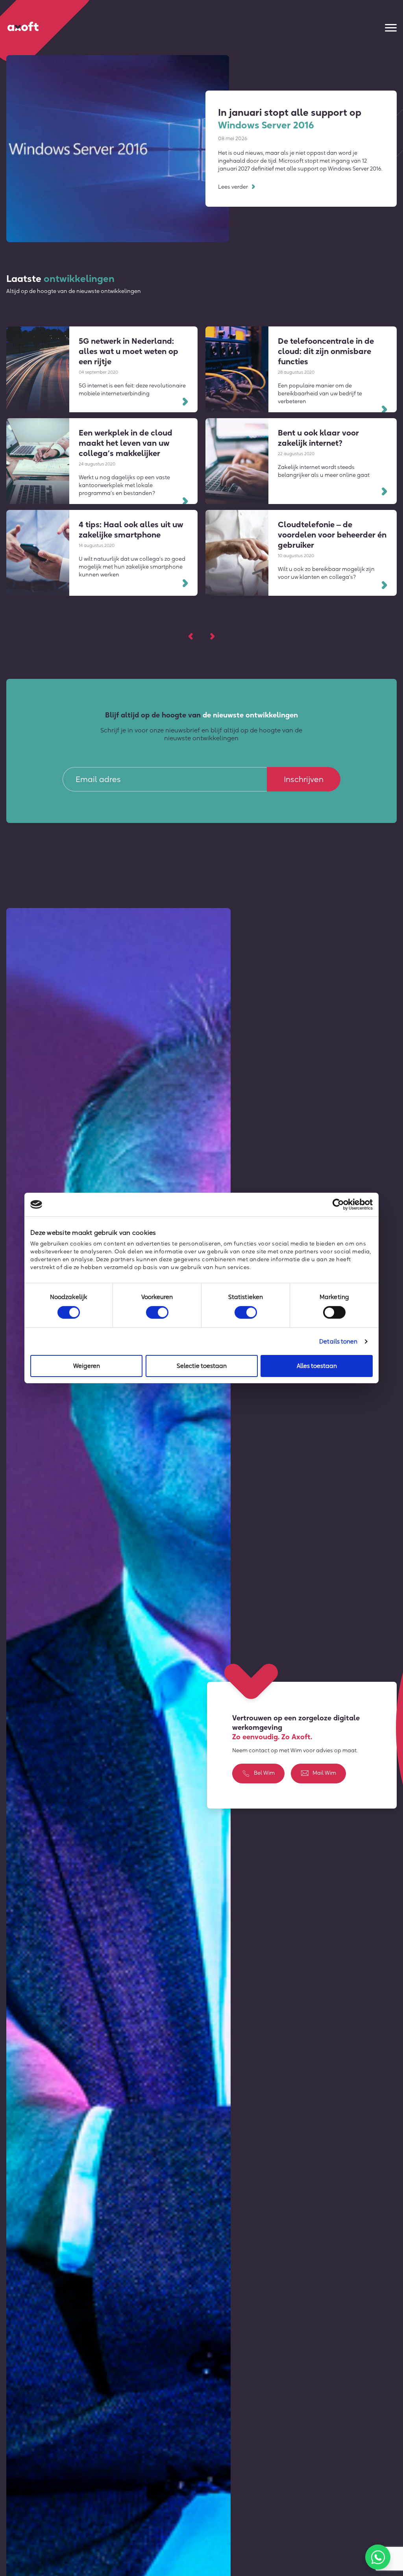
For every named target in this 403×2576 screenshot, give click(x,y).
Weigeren (87, 1366)
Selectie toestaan (202, 1366)
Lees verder (233, 187)
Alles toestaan (317, 1366)
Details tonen (338, 1341)
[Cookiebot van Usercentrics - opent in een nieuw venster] (338, 1205)
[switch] (157, 1312)
